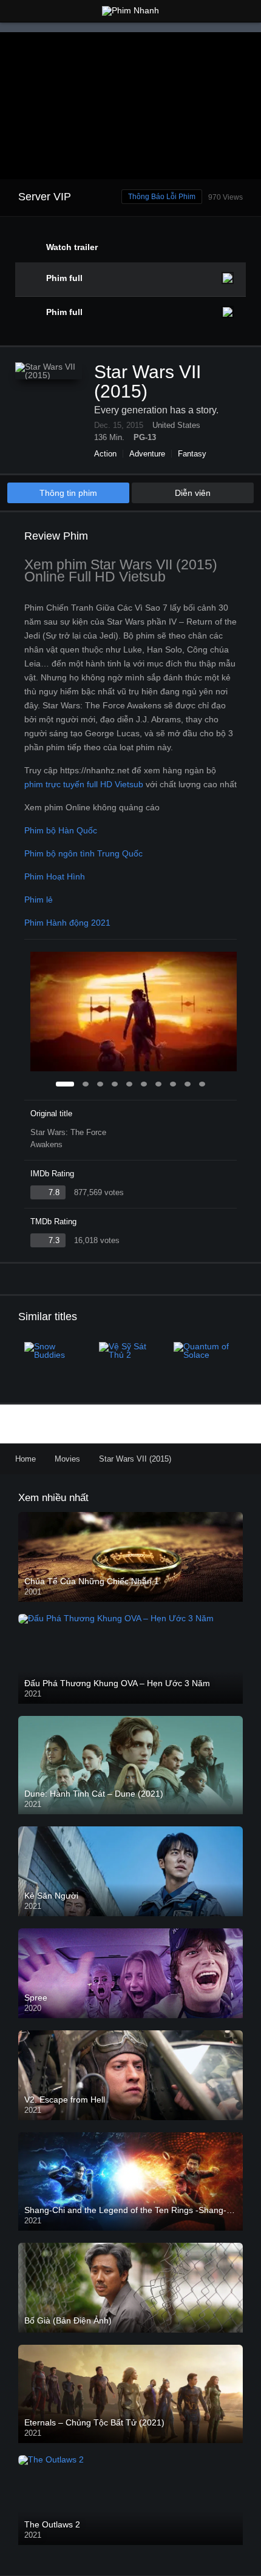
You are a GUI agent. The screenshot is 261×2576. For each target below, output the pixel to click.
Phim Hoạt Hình (55, 876)
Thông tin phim (68, 493)
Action (105, 454)
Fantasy (192, 454)
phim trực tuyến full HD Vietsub (84, 784)
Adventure (147, 454)
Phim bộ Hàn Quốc (61, 830)
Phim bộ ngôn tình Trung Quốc (83, 853)
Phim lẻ (39, 900)
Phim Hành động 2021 (67, 923)
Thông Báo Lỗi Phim (162, 197)
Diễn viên (193, 493)
